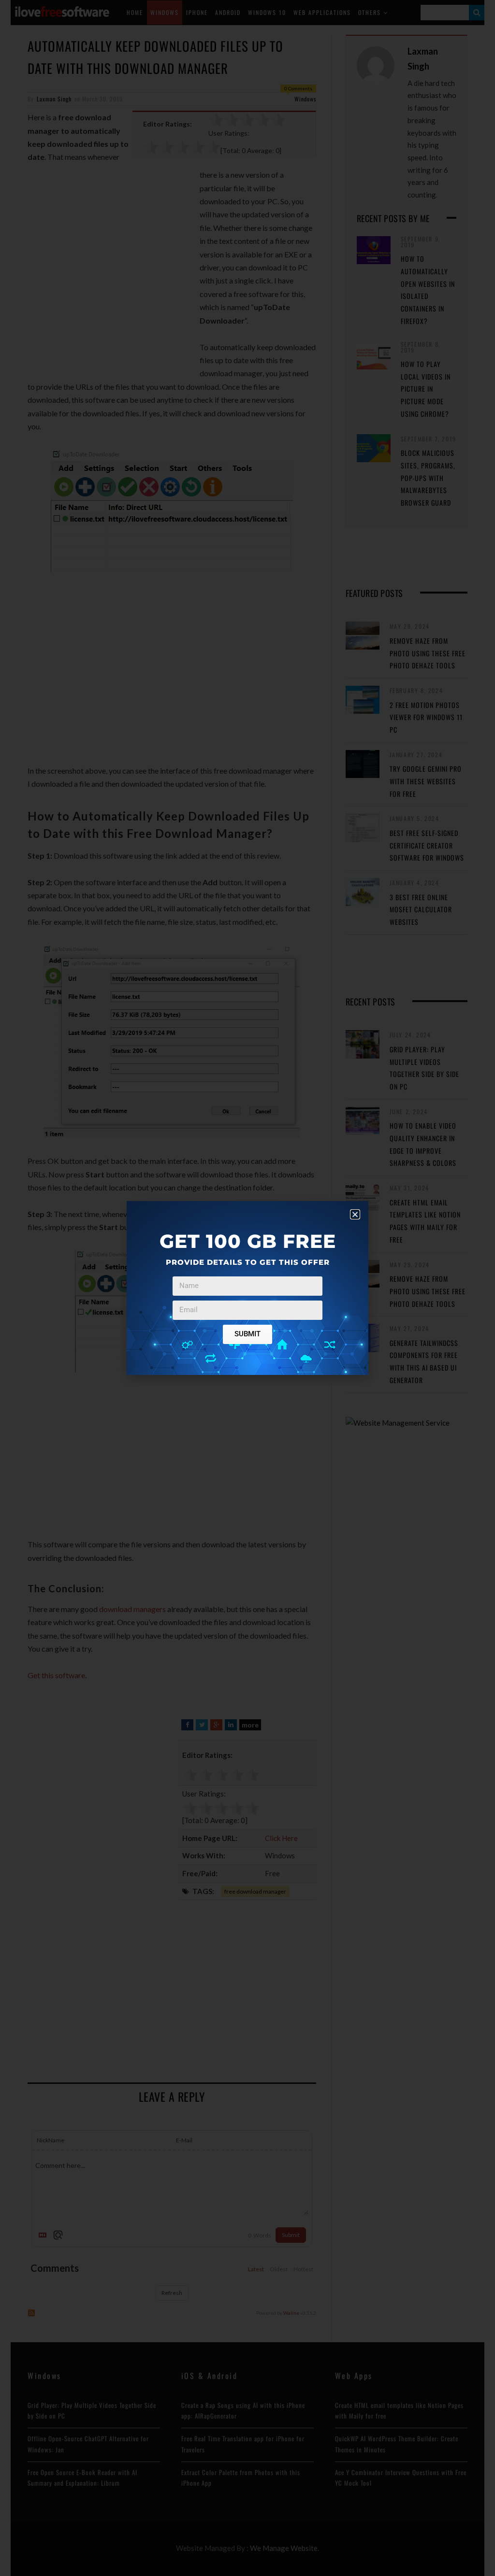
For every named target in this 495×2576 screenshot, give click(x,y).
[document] (247, 1288)
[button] (355, 1214)
